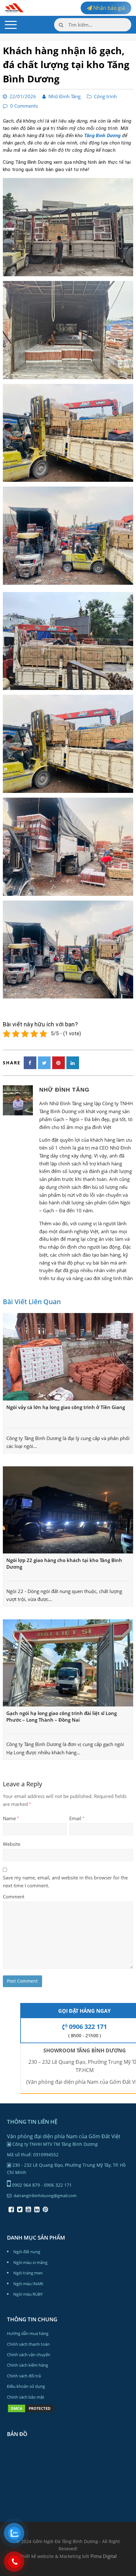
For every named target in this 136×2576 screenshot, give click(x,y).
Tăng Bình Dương (102, 136)
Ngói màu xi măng (30, 2262)
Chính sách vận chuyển (29, 2355)
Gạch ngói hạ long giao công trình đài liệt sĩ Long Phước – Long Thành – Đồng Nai (62, 1716)
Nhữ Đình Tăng (65, 96)
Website (12, 1844)
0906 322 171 (87, 2027)
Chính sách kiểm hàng (28, 2365)
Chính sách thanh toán (28, 2344)
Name (11, 1818)
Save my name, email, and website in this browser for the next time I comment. (65, 1881)
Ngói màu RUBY (28, 2294)
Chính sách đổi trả (24, 2376)
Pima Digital (104, 2556)
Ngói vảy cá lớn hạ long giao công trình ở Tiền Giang (66, 1407)
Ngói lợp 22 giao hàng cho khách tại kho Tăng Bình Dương (64, 1563)
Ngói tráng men (28, 2273)
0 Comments (24, 106)
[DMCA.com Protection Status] (31, 2412)
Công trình (105, 96)
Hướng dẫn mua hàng (28, 2333)
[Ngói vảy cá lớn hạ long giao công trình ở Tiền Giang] (68, 1357)
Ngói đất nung (27, 2252)
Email (77, 1818)
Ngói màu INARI (28, 2284)
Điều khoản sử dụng (26, 2386)
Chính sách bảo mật (26, 2397)
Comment (14, 1897)
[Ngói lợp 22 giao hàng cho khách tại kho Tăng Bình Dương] (68, 1510)
